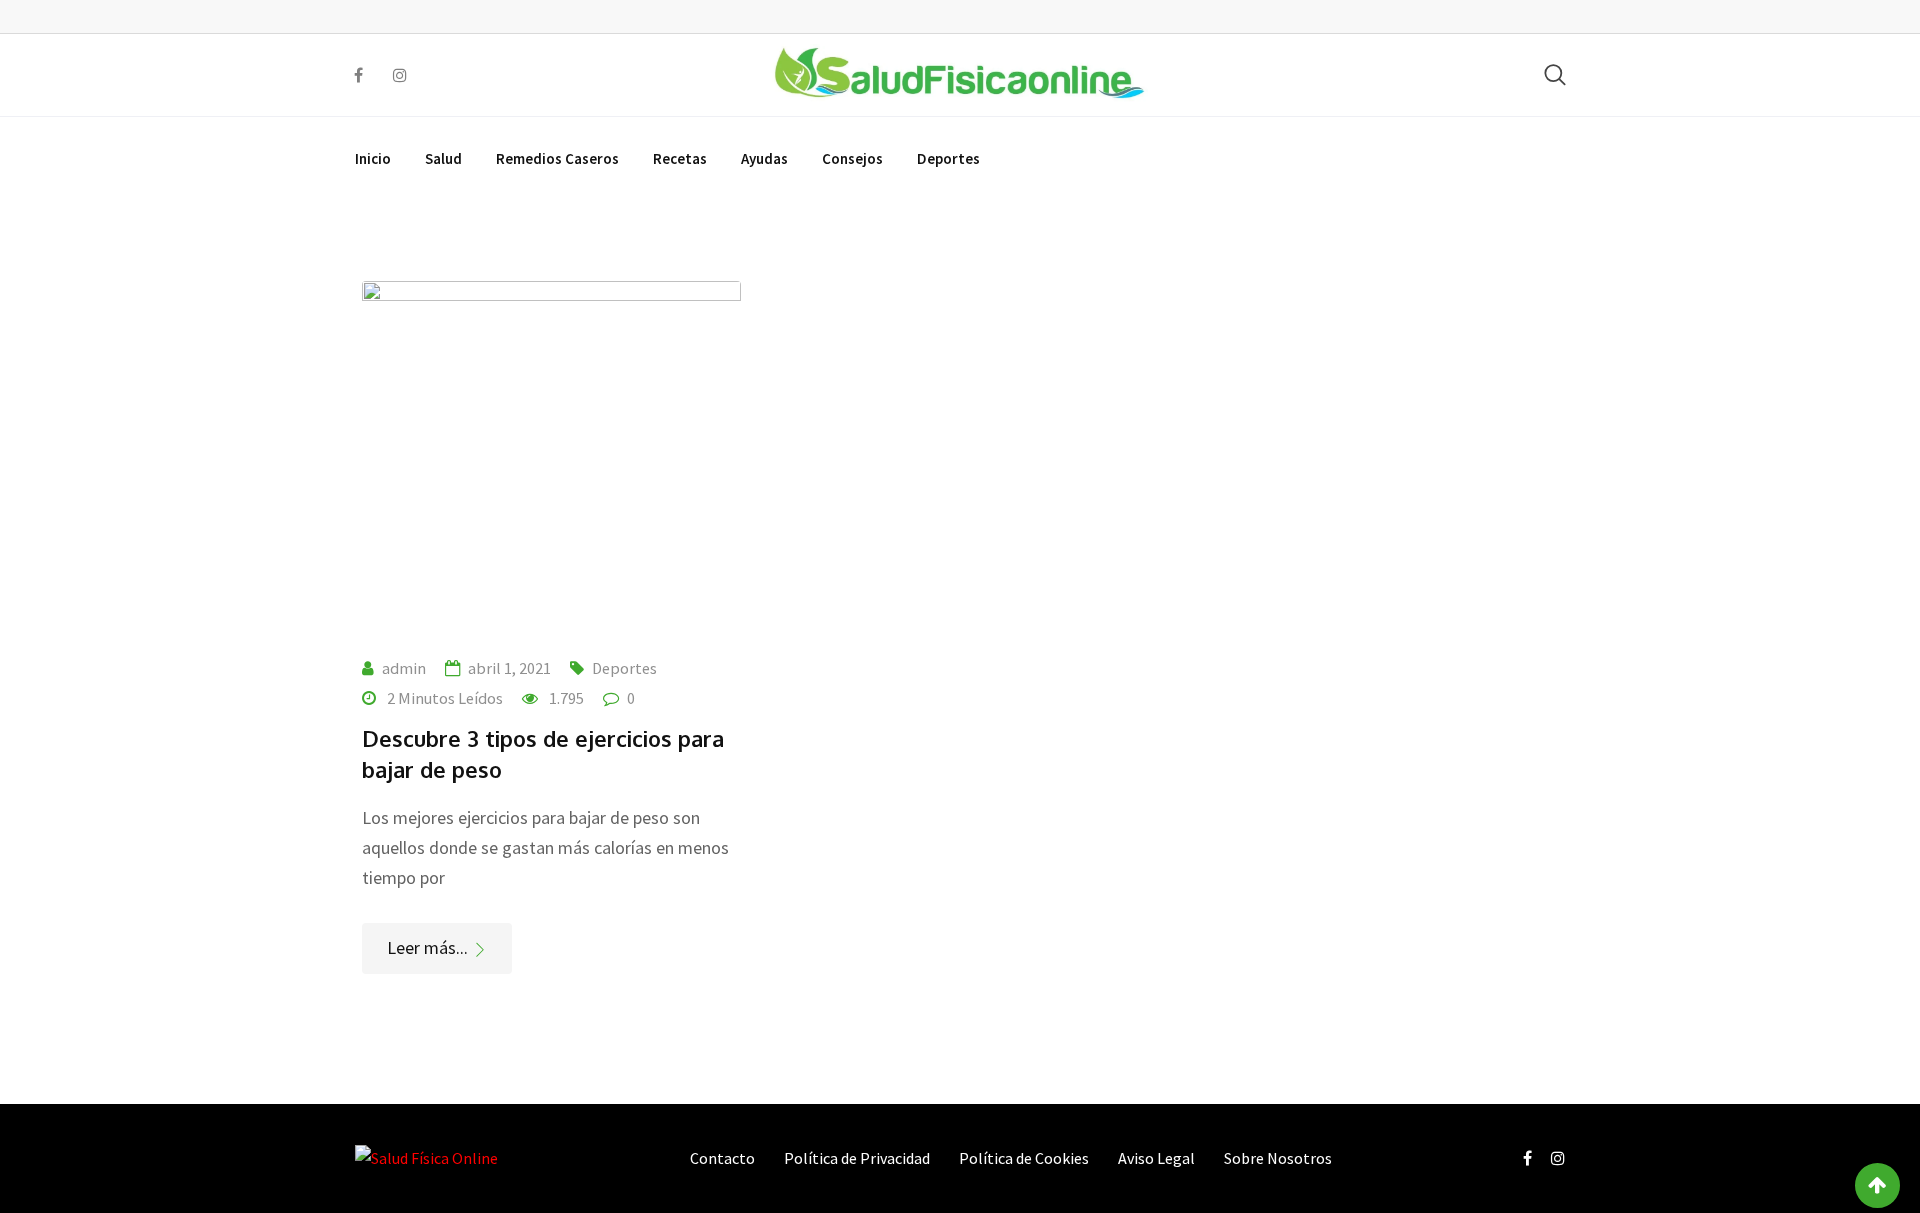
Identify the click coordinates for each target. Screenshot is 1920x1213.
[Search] (1555, 74)
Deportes (948, 158)
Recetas (680, 158)
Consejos (852, 158)
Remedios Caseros (557, 158)
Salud (443, 158)
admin (404, 668)
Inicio (373, 158)
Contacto (722, 1158)
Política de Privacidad (857, 1158)
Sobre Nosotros (1278, 1158)
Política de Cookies (1024, 1158)
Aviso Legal (1156, 1158)
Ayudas (764, 158)
